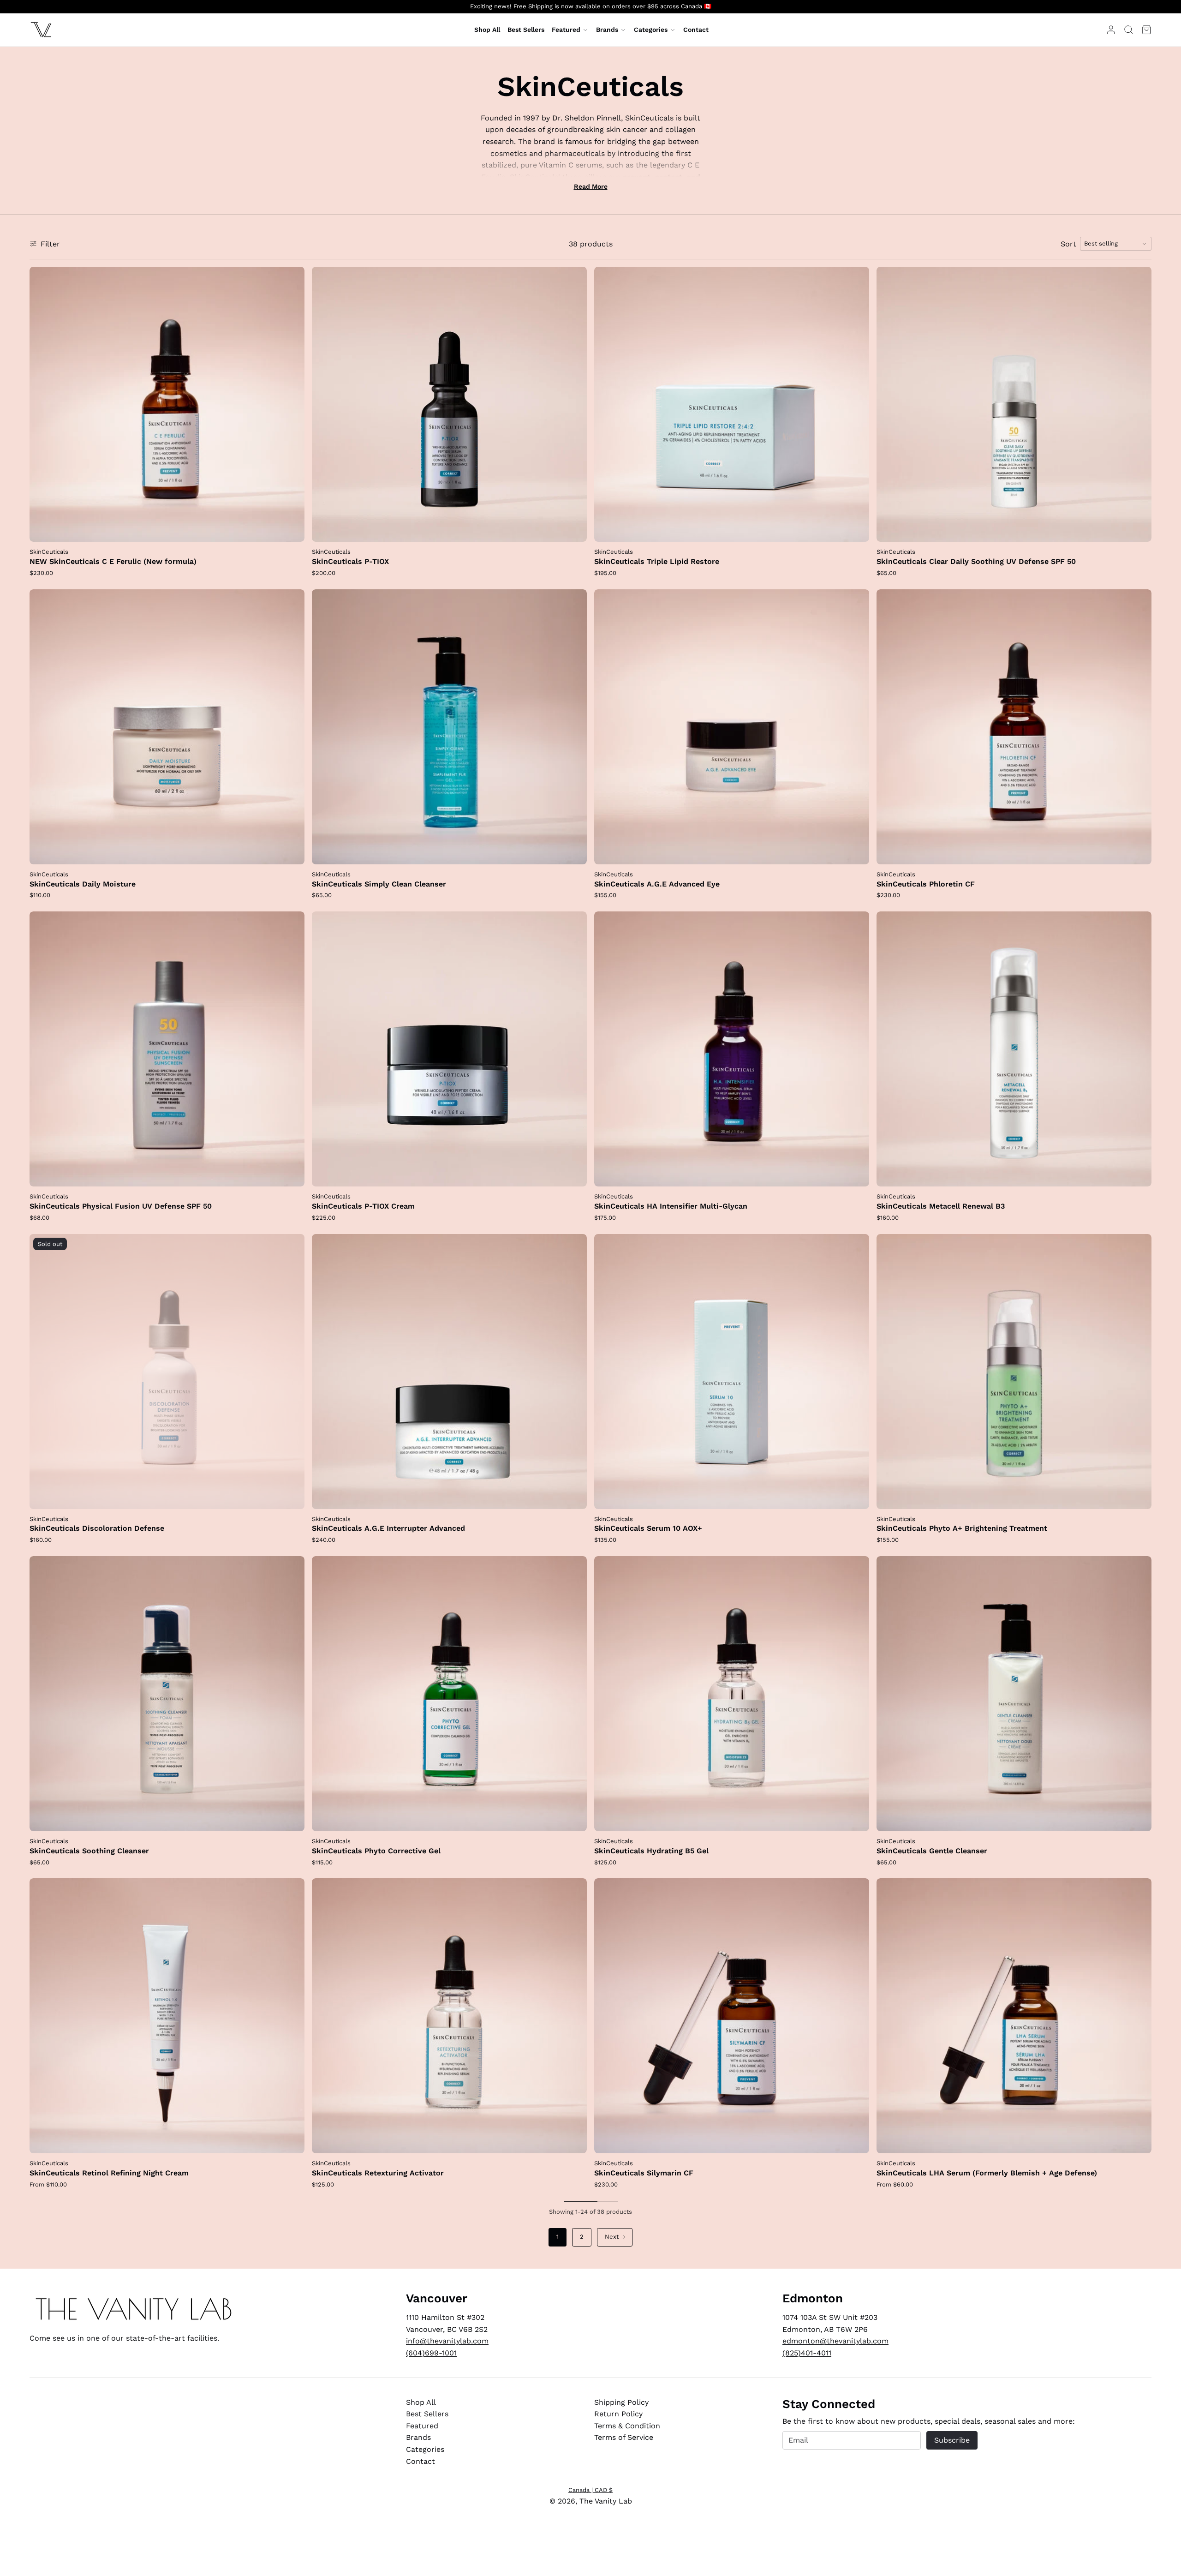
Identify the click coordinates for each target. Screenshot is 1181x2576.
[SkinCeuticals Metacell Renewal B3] (1014, 1049)
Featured (566, 30)
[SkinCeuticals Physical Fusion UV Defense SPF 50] (167, 1049)
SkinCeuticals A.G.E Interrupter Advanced (388, 1528)
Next (612, 2237)
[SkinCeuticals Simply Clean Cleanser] (449, 727)
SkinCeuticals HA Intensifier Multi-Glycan (671, 1206)
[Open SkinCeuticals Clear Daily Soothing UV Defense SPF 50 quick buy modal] (1139, 529)
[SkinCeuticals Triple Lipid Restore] (732, 404)
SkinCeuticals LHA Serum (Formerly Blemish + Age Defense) (987, 2173)
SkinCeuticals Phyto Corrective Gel (376, 1851)
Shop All (421, 2402)
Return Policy (618, 2414)
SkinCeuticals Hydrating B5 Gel (651, 1851)
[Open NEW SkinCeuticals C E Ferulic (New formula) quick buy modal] (292, 529)
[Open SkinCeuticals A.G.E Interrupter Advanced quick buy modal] (574, 1496)
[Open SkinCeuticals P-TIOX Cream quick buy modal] (574, 1174)
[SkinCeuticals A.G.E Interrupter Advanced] (449, 1372)
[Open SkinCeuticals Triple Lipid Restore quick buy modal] (856, 529)
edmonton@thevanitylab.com (835, 2341)
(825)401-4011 (807, 2353)
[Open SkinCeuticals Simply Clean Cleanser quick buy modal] (574, 851)
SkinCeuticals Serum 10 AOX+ (648, 1528)
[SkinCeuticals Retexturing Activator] (449, 2016)
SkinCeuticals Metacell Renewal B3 (941, 1206)
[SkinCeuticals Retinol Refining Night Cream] (167, 2016)
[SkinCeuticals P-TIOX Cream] (449, 1049)
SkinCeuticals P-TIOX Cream (363, 1206)
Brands (607, 30)
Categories (651, 30)
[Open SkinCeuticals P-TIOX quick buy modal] (574, 529)
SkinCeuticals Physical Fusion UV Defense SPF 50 (121, 1206)
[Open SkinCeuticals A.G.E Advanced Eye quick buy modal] (856, 851)
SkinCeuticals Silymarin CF (644, 2173)
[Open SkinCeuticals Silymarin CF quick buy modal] (856, 2140)
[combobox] (1116, 244)
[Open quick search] (1128, 30)
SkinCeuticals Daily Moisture (83, 884)
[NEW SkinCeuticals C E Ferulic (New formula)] (167, 404)
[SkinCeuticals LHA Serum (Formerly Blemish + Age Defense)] (1014, 2016)
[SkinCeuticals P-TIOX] (449, 404)
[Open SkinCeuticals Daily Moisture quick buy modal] (292, 851)
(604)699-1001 (431, 2353)
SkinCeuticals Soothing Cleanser (89, 1851)
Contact (421, 2461)
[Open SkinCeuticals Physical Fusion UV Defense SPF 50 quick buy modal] (292, 1174)
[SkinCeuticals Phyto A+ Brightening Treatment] (1014, 1372)
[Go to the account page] (1111, 30)
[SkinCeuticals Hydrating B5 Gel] (732, 1694)
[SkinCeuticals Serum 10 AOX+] (732, 1372)
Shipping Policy (621, 2402)
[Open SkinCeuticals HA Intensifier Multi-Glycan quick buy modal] (856, 1174)
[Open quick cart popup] (1146, 30)
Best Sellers (427, 2414)
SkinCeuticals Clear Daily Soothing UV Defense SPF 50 (976, 561)
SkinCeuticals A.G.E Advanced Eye (657, 884)
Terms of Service (624, 2437)
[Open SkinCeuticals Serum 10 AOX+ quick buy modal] (856, 1496)
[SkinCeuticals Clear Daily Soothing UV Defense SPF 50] (1014, 404)
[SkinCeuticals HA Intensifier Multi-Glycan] (732, 1049)
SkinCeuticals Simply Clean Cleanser (379, 884)
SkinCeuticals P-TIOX (350, 561)
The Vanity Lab (606, 2501)
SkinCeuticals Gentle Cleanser (932, 1851)
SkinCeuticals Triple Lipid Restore (657, 561)
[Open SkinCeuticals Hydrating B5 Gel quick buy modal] (856, 1818)
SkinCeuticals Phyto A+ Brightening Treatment (962, 1528)
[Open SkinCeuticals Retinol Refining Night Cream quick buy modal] (292, 2140)
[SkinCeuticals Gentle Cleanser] (1014, 1694)
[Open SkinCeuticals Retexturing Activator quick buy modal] (574, 2140)
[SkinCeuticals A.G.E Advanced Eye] (732, 727)
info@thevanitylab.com (447, 2341)
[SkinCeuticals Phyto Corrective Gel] (449, 1694)
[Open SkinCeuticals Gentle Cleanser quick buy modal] (1139, 1818)
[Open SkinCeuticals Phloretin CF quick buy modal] (1139, 851)
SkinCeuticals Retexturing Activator (378, 2173)
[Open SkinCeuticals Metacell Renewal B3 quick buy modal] (1139, 1174)
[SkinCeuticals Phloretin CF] (1014, 727)
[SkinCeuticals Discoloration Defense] (167, 1372)
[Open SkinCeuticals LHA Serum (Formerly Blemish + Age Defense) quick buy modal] (1139, 2140)
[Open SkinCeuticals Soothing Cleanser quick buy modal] (292, 1818)
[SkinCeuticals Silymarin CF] (732, 2016)
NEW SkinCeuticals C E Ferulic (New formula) (113, 561)
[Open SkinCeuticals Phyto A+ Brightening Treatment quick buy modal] (1139, 1496)
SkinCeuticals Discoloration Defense (97, 1528)
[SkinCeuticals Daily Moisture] (167, 727)
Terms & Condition (627, 2426)
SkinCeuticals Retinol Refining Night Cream (109, 2173)
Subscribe (952, 2440)
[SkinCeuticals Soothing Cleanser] (167, 1694)
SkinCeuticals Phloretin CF (926, 884)
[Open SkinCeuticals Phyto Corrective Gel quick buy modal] (574, 1818)
